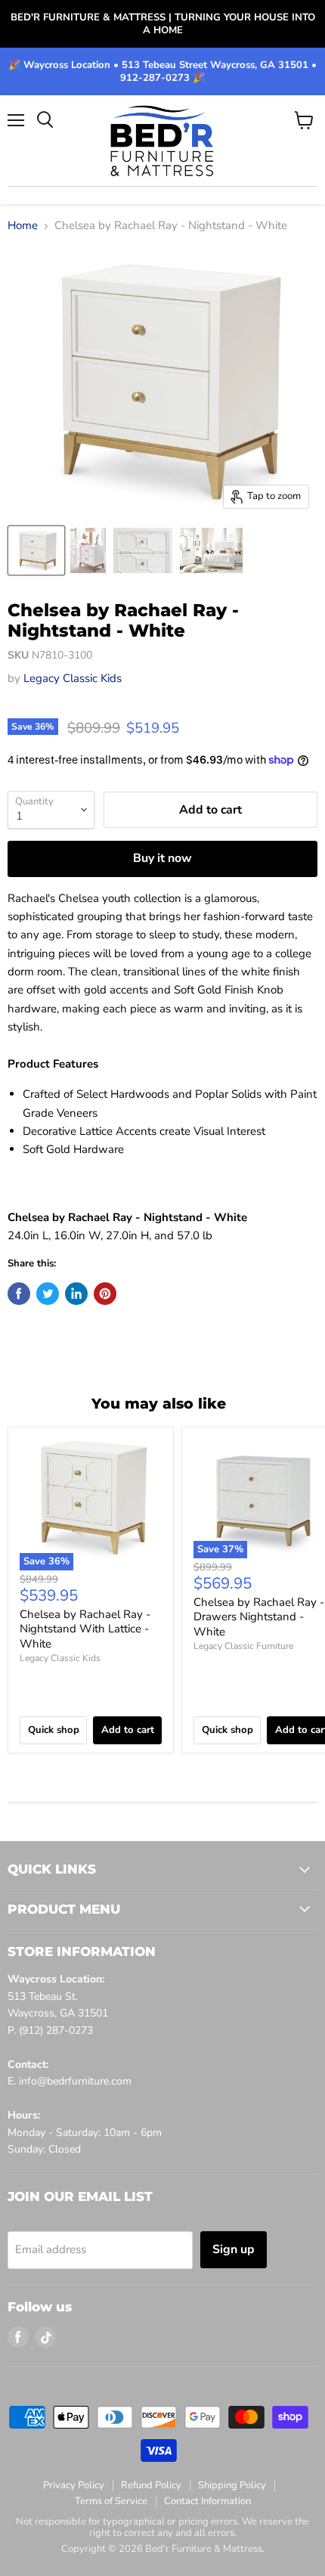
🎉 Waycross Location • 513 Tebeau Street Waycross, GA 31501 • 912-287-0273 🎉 (162, 72)
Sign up (234, 2249)
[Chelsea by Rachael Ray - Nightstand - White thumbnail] (36, 550)
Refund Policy (151, 2485)
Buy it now (162, 858)
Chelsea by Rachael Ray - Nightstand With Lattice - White (85, 1629)
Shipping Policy (232, 2485)
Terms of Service (111, 2501)
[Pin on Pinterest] (105, 1294)
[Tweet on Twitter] (48, 1294)
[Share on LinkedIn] (76, 1294)
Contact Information (207, 2501)
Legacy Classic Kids (73, 678)
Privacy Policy (74, 2485)
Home (23, 226)
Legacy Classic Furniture (243, 1646)
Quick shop (54, 1730)
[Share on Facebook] (19, 1294)
